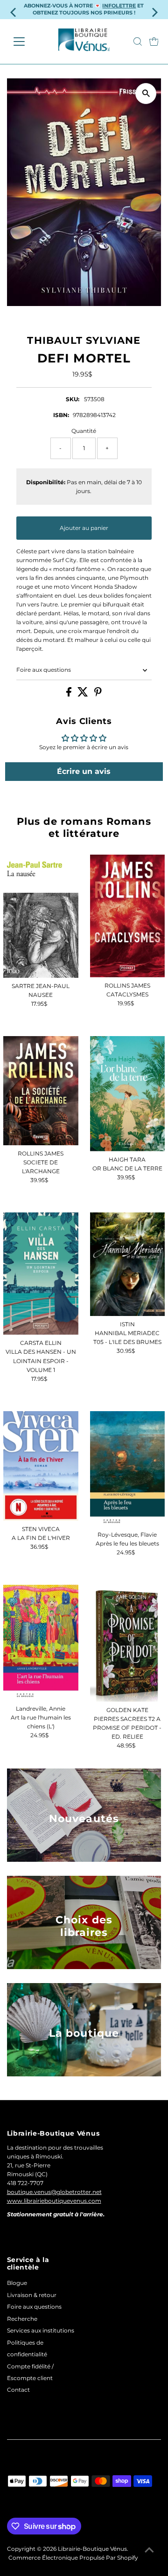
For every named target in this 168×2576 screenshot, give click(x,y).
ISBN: (61, 415)
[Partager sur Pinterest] (98, 694)
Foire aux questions (44, 670)
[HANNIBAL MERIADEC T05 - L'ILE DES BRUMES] (127, 1264)
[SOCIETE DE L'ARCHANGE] (41, 1091)
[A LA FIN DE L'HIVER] (41, 1466)
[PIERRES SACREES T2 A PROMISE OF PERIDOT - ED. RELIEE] (127, 1643)
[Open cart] (154, 42)
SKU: (73, 399)
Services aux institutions (41, 2330)
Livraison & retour (32, 2295)
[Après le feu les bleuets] (127, 1469)
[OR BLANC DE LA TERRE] (127, 1094)
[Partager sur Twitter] (84, 694)
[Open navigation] (25, 42)
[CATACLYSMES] (127, 916)
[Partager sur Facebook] (70, 694)
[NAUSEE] (41, 916)
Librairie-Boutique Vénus (92, 2549)
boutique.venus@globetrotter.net (54, 2192)
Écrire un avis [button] (84, 771)
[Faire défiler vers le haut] (149, 2550)
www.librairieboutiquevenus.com (54, 2201)
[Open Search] (138, 42)
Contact (18, 2390)
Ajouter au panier (84, 528)
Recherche (22, 2319)
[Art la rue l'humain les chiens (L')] (41, 1643)
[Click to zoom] (146, 94)
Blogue (17, 2283)
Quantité (84, 431)
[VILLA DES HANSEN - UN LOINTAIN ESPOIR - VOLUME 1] (41, 1274)
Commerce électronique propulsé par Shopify (73, 2558)
